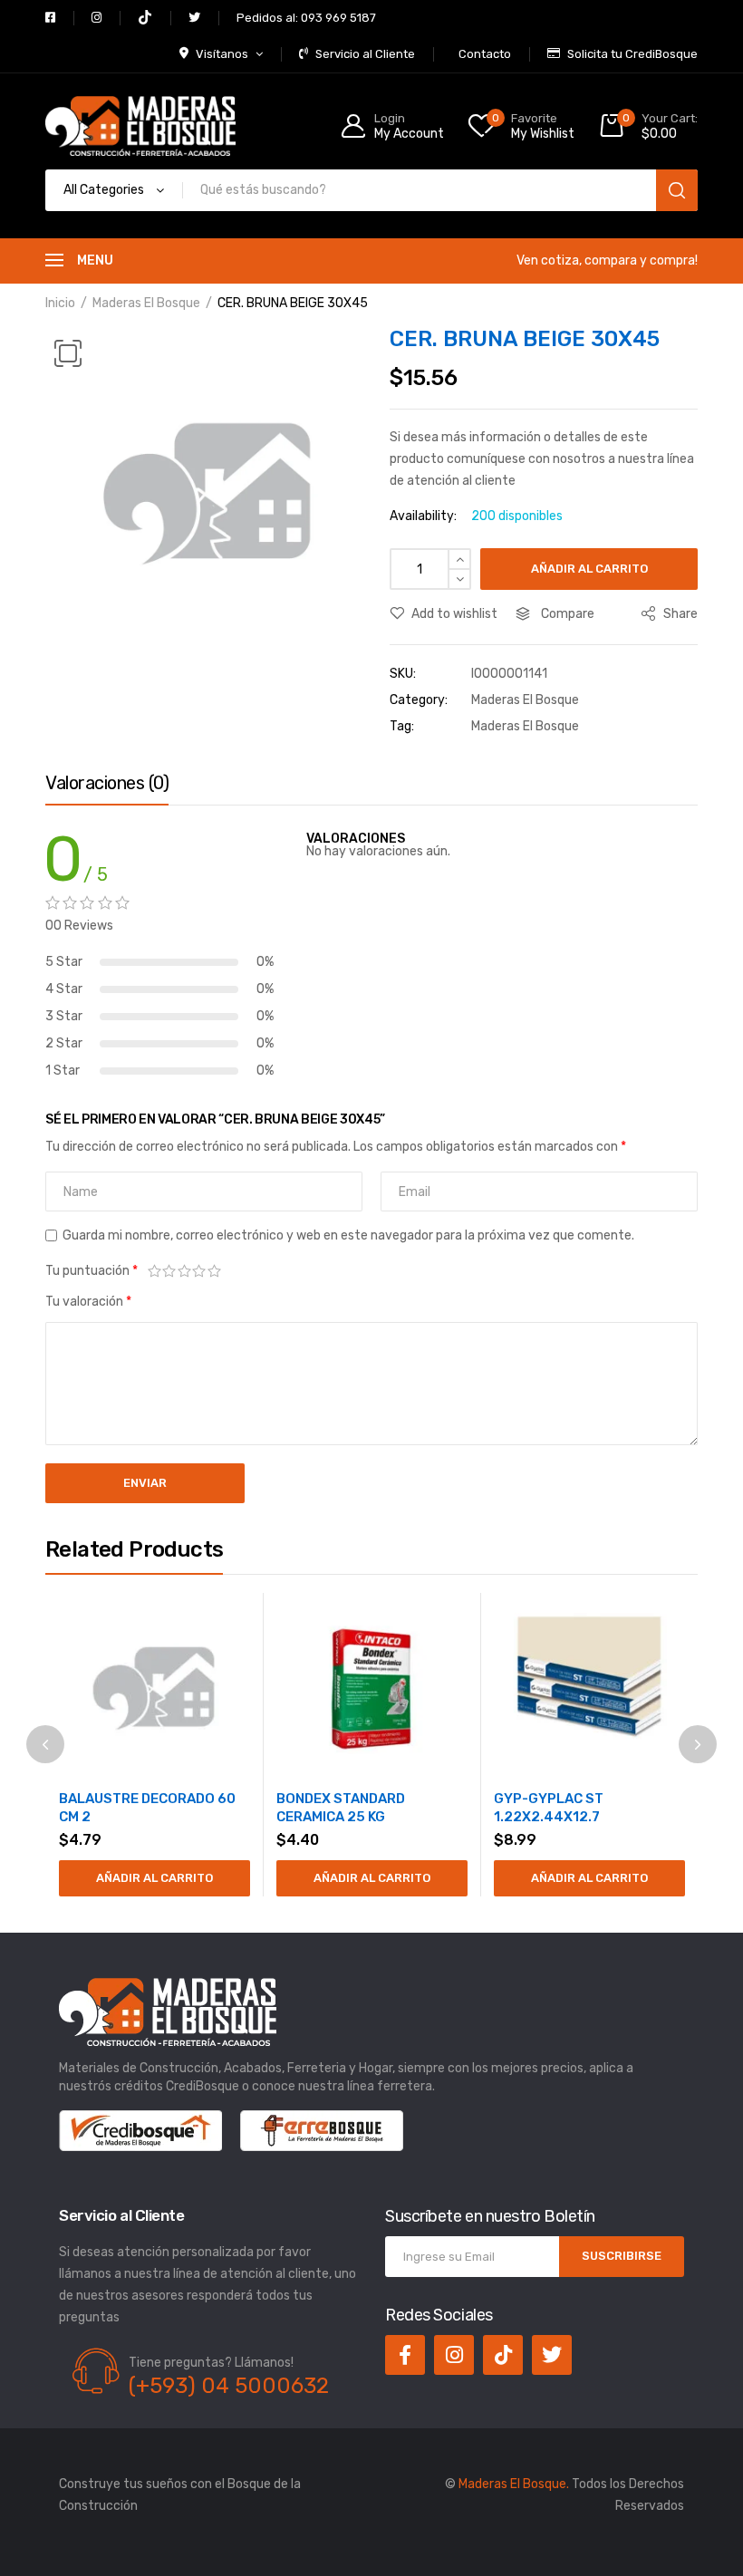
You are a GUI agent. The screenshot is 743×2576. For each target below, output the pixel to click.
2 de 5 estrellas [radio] (170, 1271)
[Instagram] (454, 2355)
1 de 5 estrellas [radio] (154, 1271)
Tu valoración (88, 1302)
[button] (68, 353)
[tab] (107, 787)
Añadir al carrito (589, 569)
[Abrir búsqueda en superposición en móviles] (371, 190)
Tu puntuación (92, 1271)
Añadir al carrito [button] (154, 1878)
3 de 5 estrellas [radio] (184, 1271)
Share (679, 614)
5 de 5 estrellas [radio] (214, 1271)
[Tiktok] (503, 2355)
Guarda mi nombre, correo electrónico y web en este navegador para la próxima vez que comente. (348, 1235)
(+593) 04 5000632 (229, 2386)
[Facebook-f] (405, 2355)
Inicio (60, 303)
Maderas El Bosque (146, 303)
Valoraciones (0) (107, 783)
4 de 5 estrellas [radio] (200, 1271)
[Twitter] (552, 2355)
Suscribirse (622, 2256)
